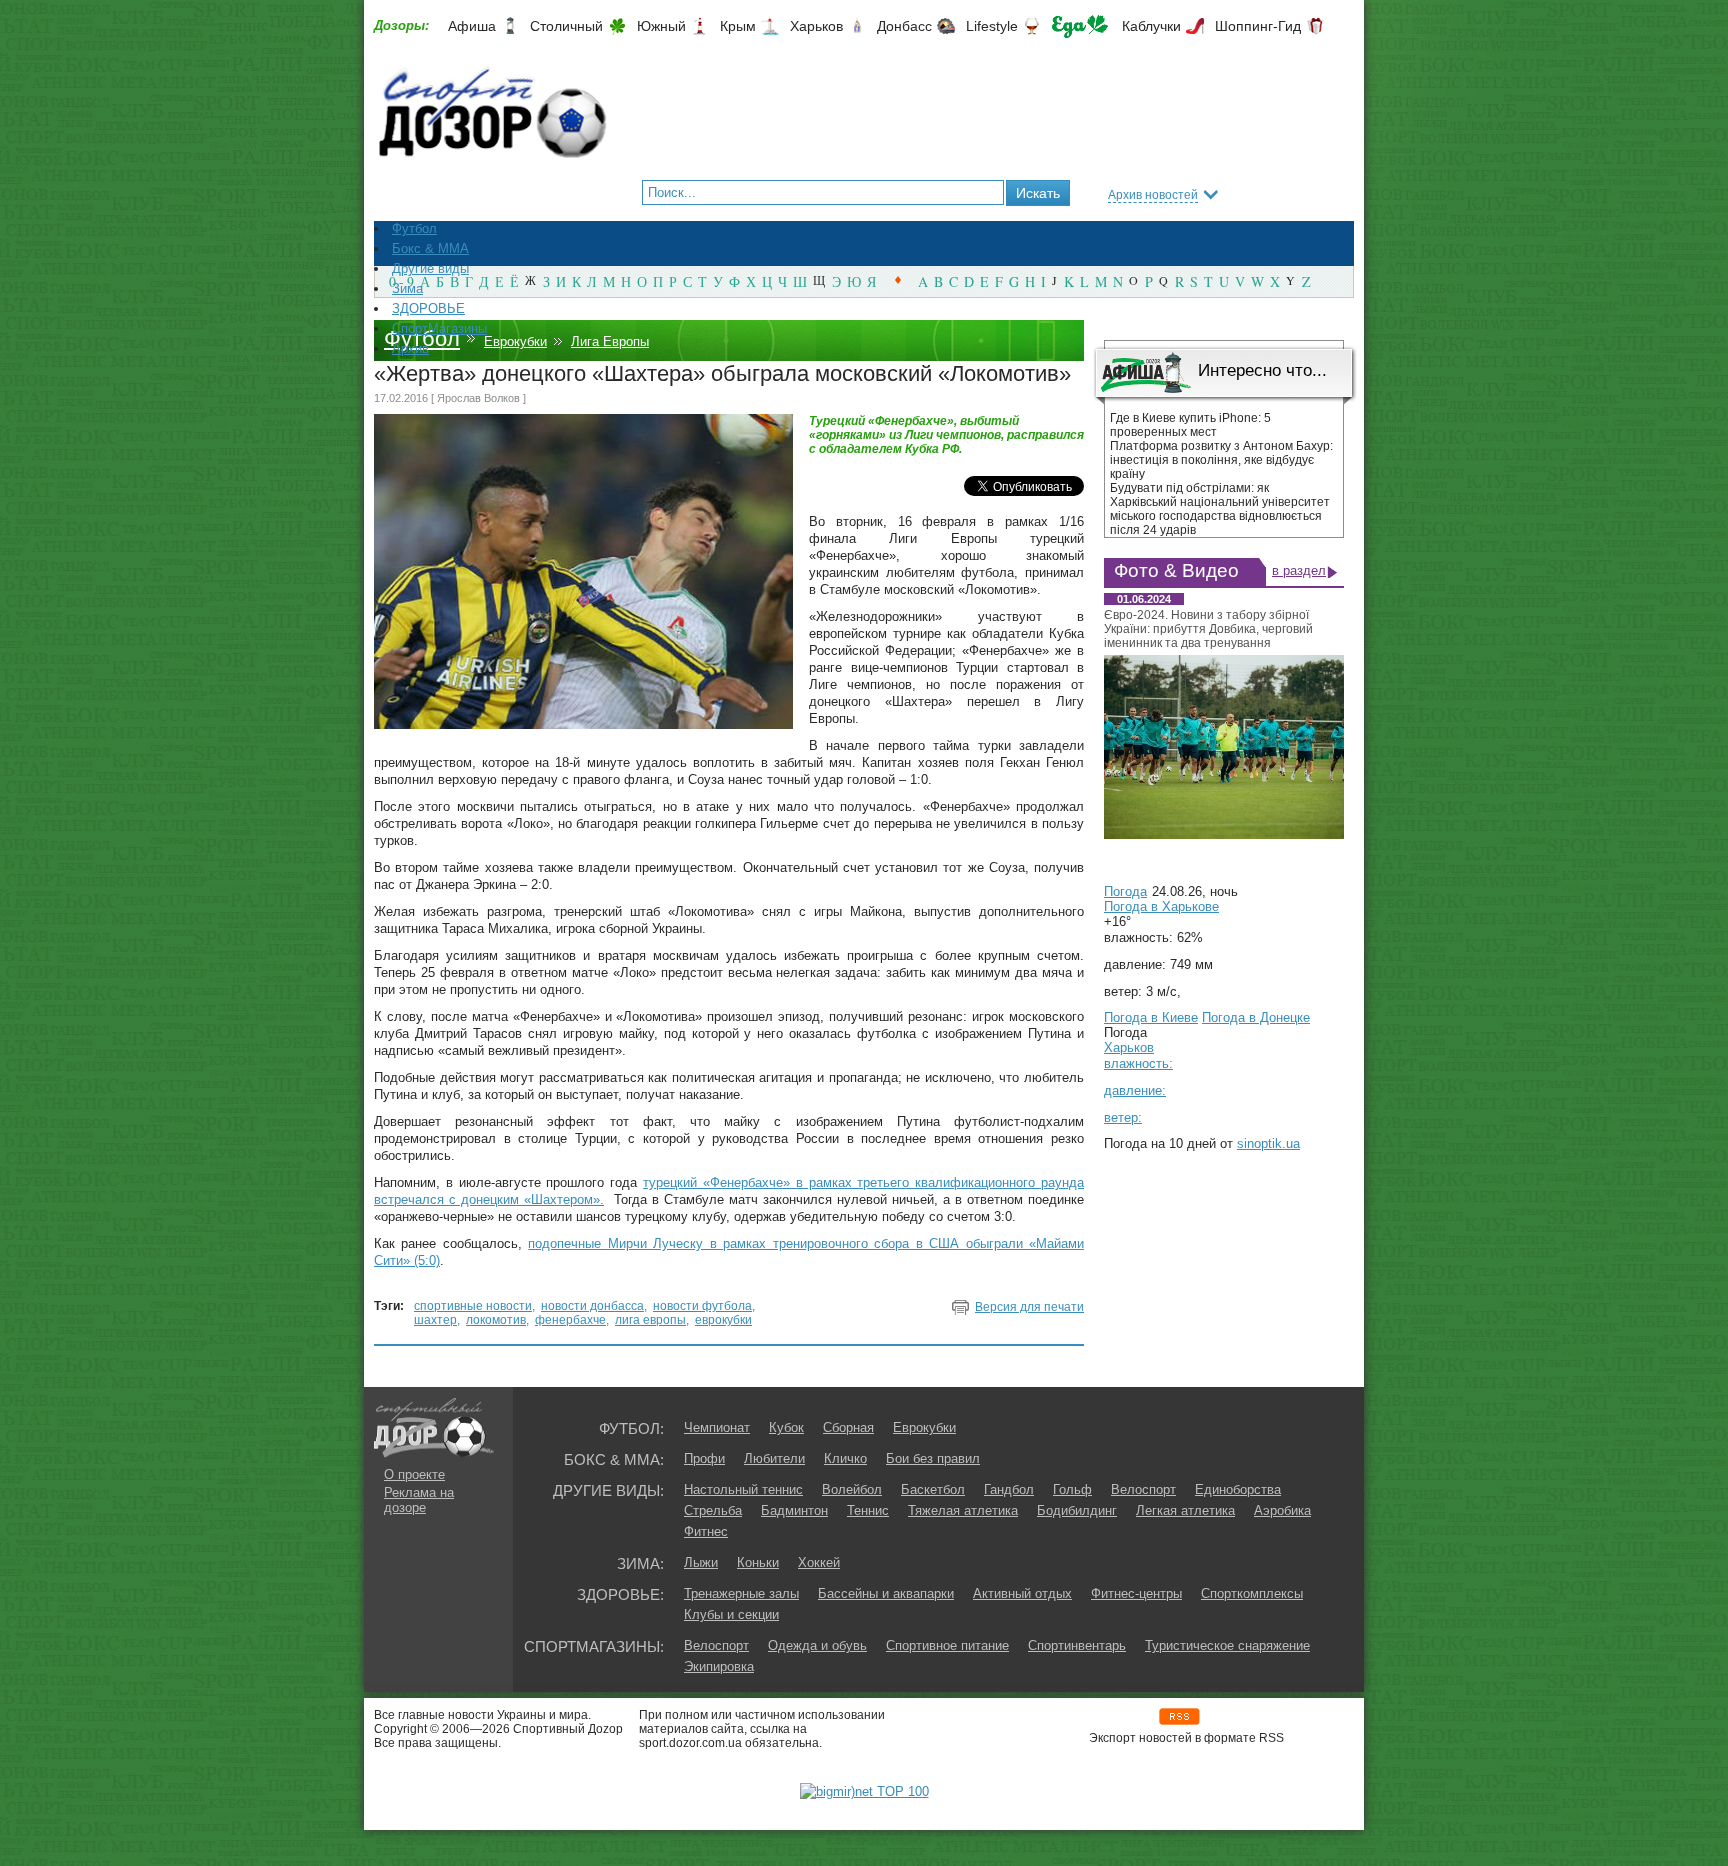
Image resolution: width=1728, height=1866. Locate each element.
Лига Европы (610, 341)
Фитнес (706, 1531)
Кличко (845, 1458)
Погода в (1161, 906)
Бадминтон (794, 1510)
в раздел (1299, 570)
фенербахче (570, 1320)
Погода (1125, 891)
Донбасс (904, 26)
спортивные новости (473, 1306)
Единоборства (1238, 1489)
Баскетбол (933, 1489)
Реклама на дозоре (419, 1500)
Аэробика (1282, 1510)
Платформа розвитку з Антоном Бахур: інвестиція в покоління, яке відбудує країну (1221, 460)
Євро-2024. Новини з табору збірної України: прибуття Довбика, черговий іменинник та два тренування (1208, 629)
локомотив (496, 1320)
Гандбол (1009, 1489)
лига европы (650, 1320)
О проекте (414, 1474)
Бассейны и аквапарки (886, 1593)
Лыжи (701, 1562)
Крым (738, 26)
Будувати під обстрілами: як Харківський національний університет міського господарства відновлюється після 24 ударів (1220, 509)
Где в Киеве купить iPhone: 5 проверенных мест (1190, 425)
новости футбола (702, 1306)
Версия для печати (1029, 1307)
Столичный (566, 26)
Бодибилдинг (1077, 1510)
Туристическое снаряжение (1227, 1645)
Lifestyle (992, 26)
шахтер (435, 1320)
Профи (704, 1458)
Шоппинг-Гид (1258, 26)
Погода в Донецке (1256, 1017)
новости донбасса (592, 1306)
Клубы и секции (731, 1614)
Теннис (868, 1510)
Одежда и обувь (817, 1645)
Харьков (816, 26)
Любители (774, 1458)
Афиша (472, 26)
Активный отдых (1022, 1593)
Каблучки (1151, 26)
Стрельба (713, 1510)
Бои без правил (933, 1458)
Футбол (422, 338)
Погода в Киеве (1151, 1017)
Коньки (758, 1562)
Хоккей (819, 1562)
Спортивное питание (947, 1645)
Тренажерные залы (741, 1593)
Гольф (1072, 1489)
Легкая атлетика (1185, 1510)
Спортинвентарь (1077, 1645)
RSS (1179, 1716)
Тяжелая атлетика (963, 1510)
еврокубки (723, 1320)
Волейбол (852, 1489)
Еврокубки (515, 341)
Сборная (848, 1427)
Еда (1080, 26)
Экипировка (719, 1666)
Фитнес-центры (1136, 1593)
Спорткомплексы (1252, 1593)
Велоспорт (1143, 1489)
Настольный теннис (743, 1489)
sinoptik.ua (1268, 1143)
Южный (661, 26)
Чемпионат (717, 1427)
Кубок (786, 1427)
